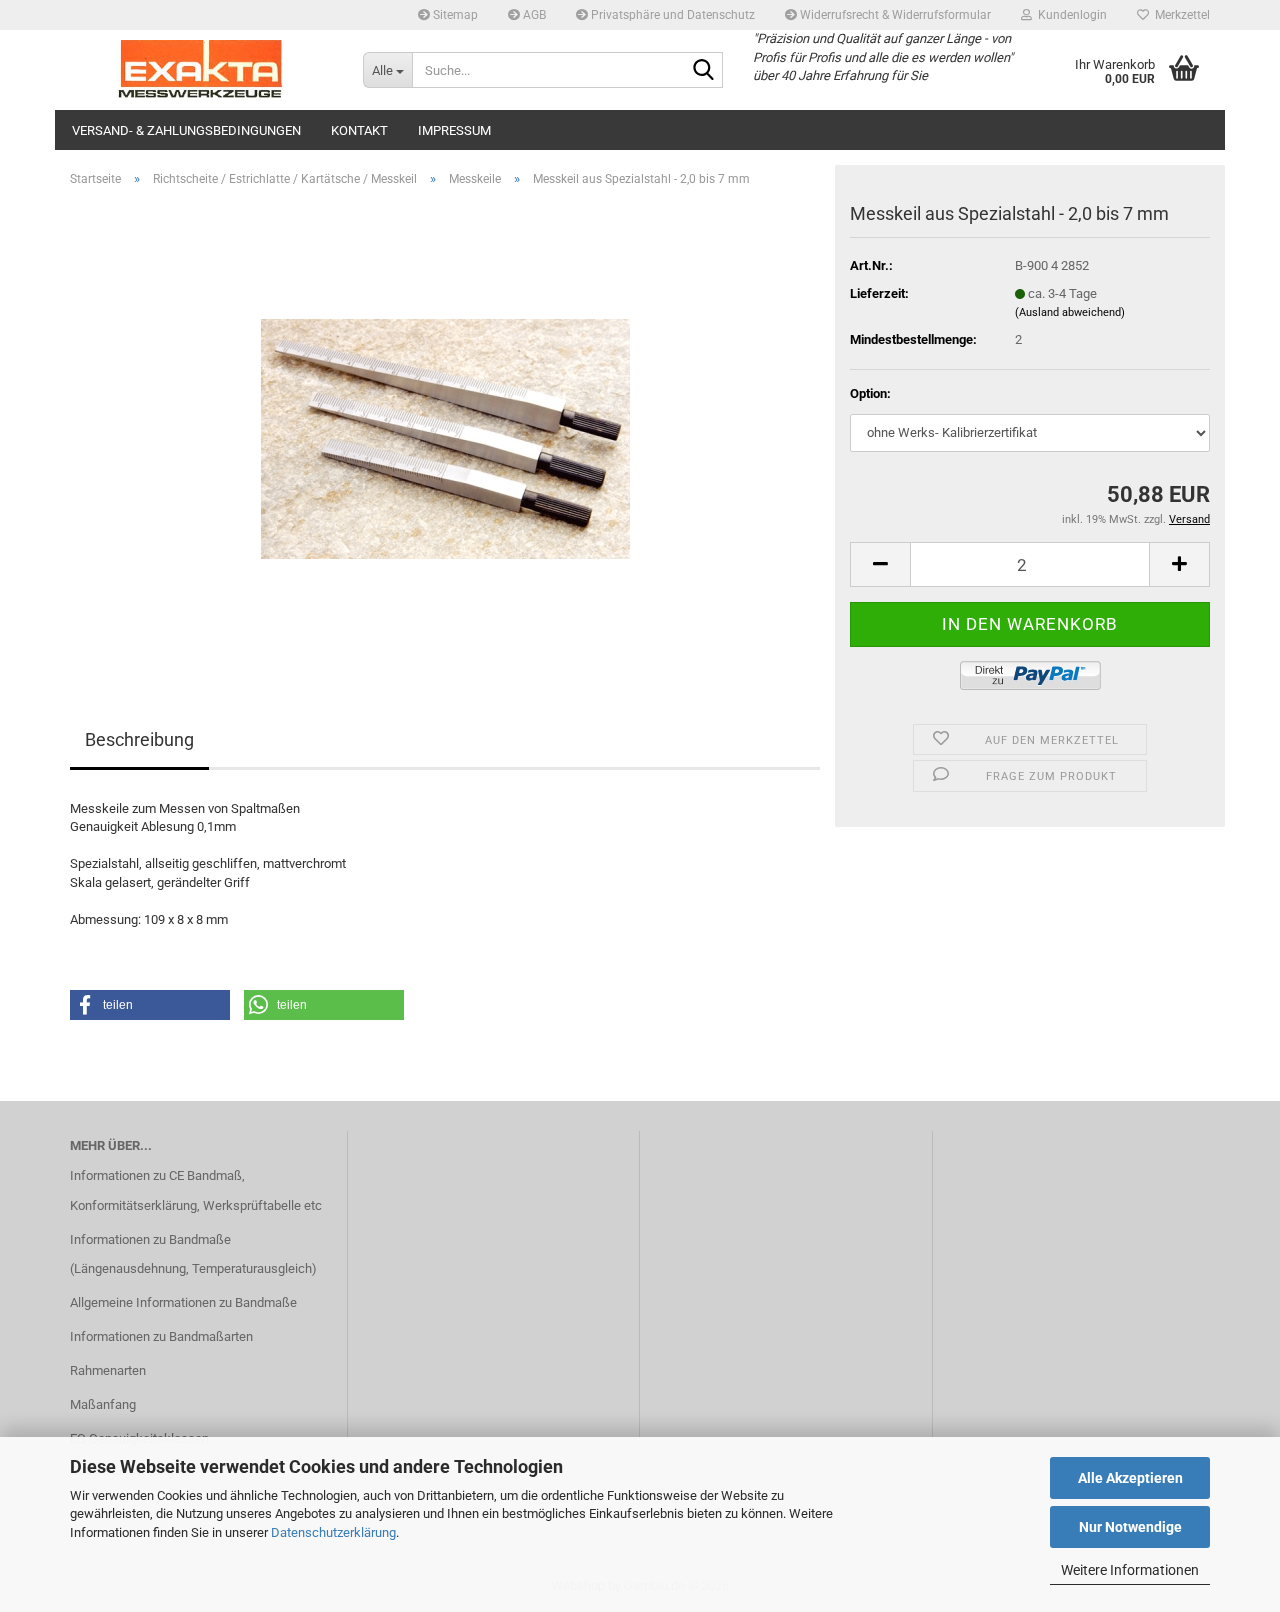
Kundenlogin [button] (1069, 15)
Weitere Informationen (1130, 1570)
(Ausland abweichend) (1070, 312)
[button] (880, 564)
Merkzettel (1179, 15)
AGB (533, 15)
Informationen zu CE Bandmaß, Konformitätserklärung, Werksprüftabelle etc (196, 1190)
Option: (870, 393)
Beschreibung (139, 739)
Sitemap (454, 15)
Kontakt (359, 130)
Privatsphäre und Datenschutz (671, 15)
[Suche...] (704, 71)
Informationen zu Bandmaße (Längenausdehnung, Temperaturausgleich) (193, 1254)
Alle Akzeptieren (1130, 1478)
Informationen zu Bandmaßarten (161, 1336)
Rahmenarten (108, 1370)
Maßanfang (103, 1404)
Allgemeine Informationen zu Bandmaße (183, 1302)
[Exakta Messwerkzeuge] (201, 70)
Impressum (454, 130)
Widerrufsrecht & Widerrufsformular (894, 15)
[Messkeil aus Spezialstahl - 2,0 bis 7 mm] (445, 427)
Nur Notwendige (1130, 1527)
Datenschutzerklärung (333, 1532)
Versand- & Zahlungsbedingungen (186, 130)
